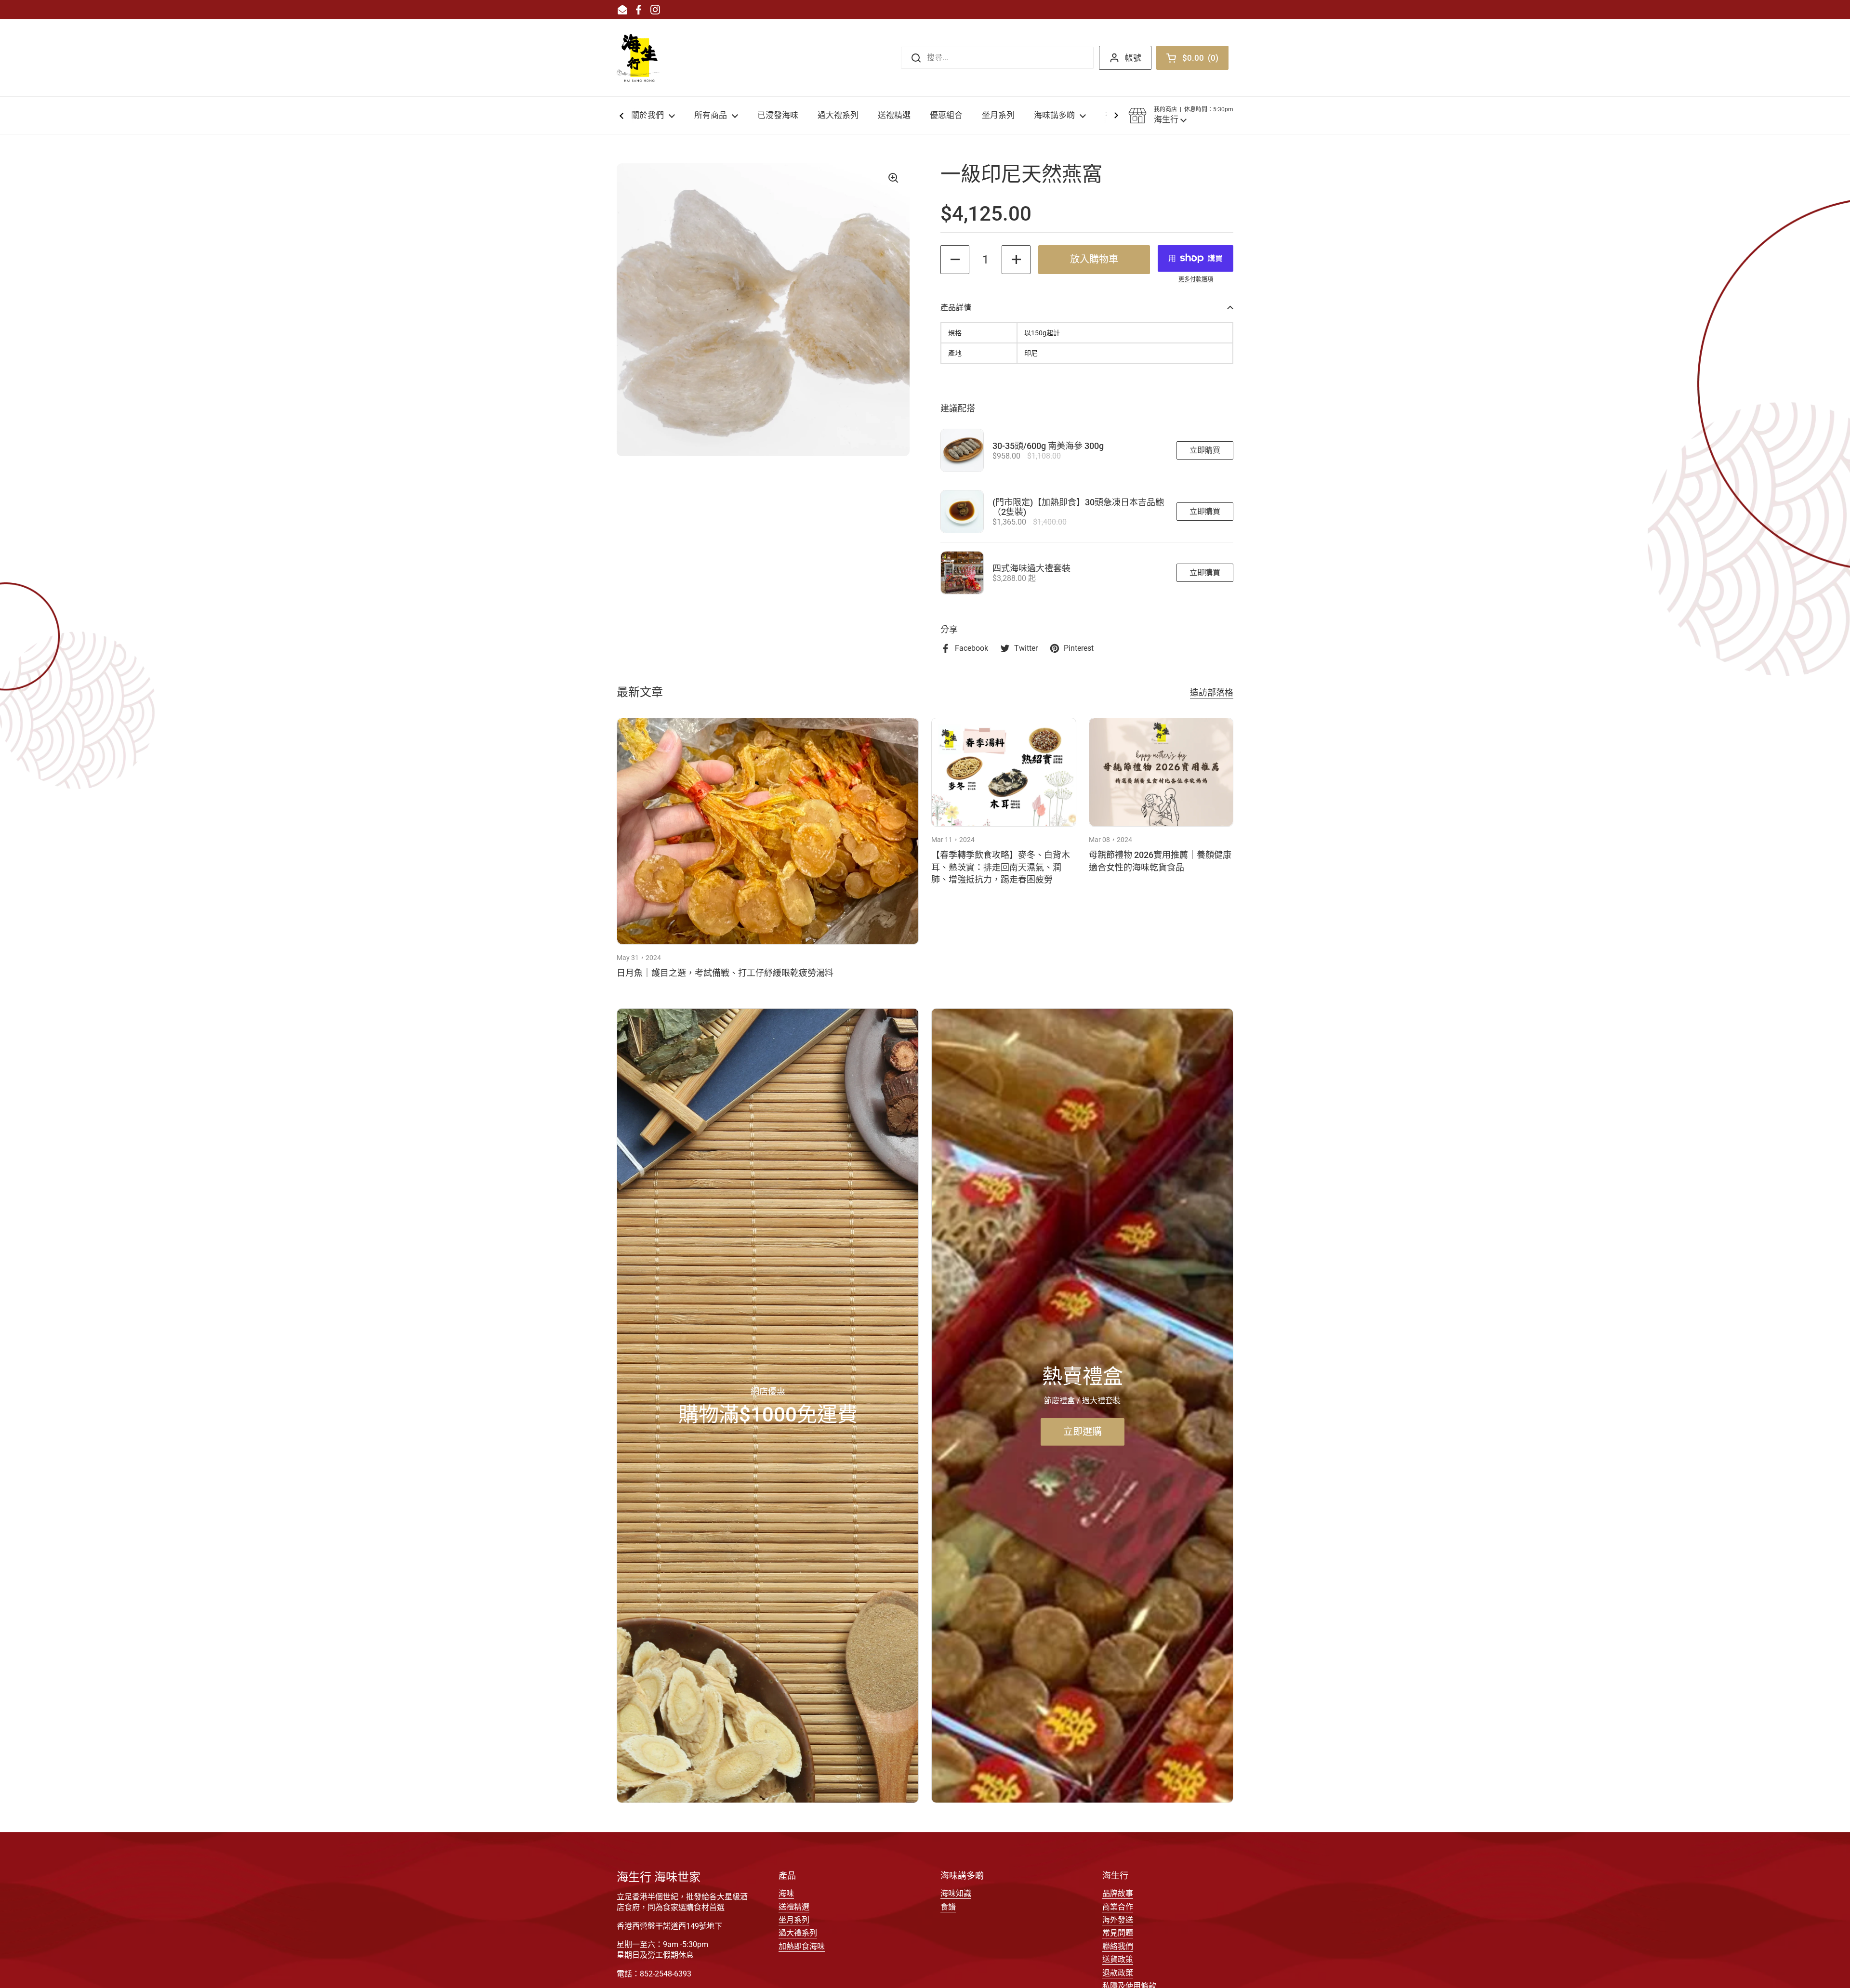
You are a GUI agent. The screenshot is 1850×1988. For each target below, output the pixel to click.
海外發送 (1118, 1920)
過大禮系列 (798, 1933)
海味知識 (956, 1893)
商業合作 (1118, 1907)
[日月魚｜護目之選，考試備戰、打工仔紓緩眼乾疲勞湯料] (768, 831)
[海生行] (639, 58)
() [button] (1203, 60)
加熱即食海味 (802, 1946)
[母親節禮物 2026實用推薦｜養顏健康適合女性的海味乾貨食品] (1161, 772)
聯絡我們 (1118, 1946)
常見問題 (1118, 1933)
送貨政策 (1118, 1959)
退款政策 (1118, 1973)
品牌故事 (1118, 1893)
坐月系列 (794, 1920)
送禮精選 (794, 1907)
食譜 (948, 1907)
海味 (786, 1893)
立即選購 (1083, 1432)
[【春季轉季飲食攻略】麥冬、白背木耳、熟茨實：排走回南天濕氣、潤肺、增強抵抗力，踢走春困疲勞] (1004, 772)
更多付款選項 (1196, 279)
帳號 (1133, 58)
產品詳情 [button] (956, 308)
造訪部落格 (1212, 692)
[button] (1181, 116)
